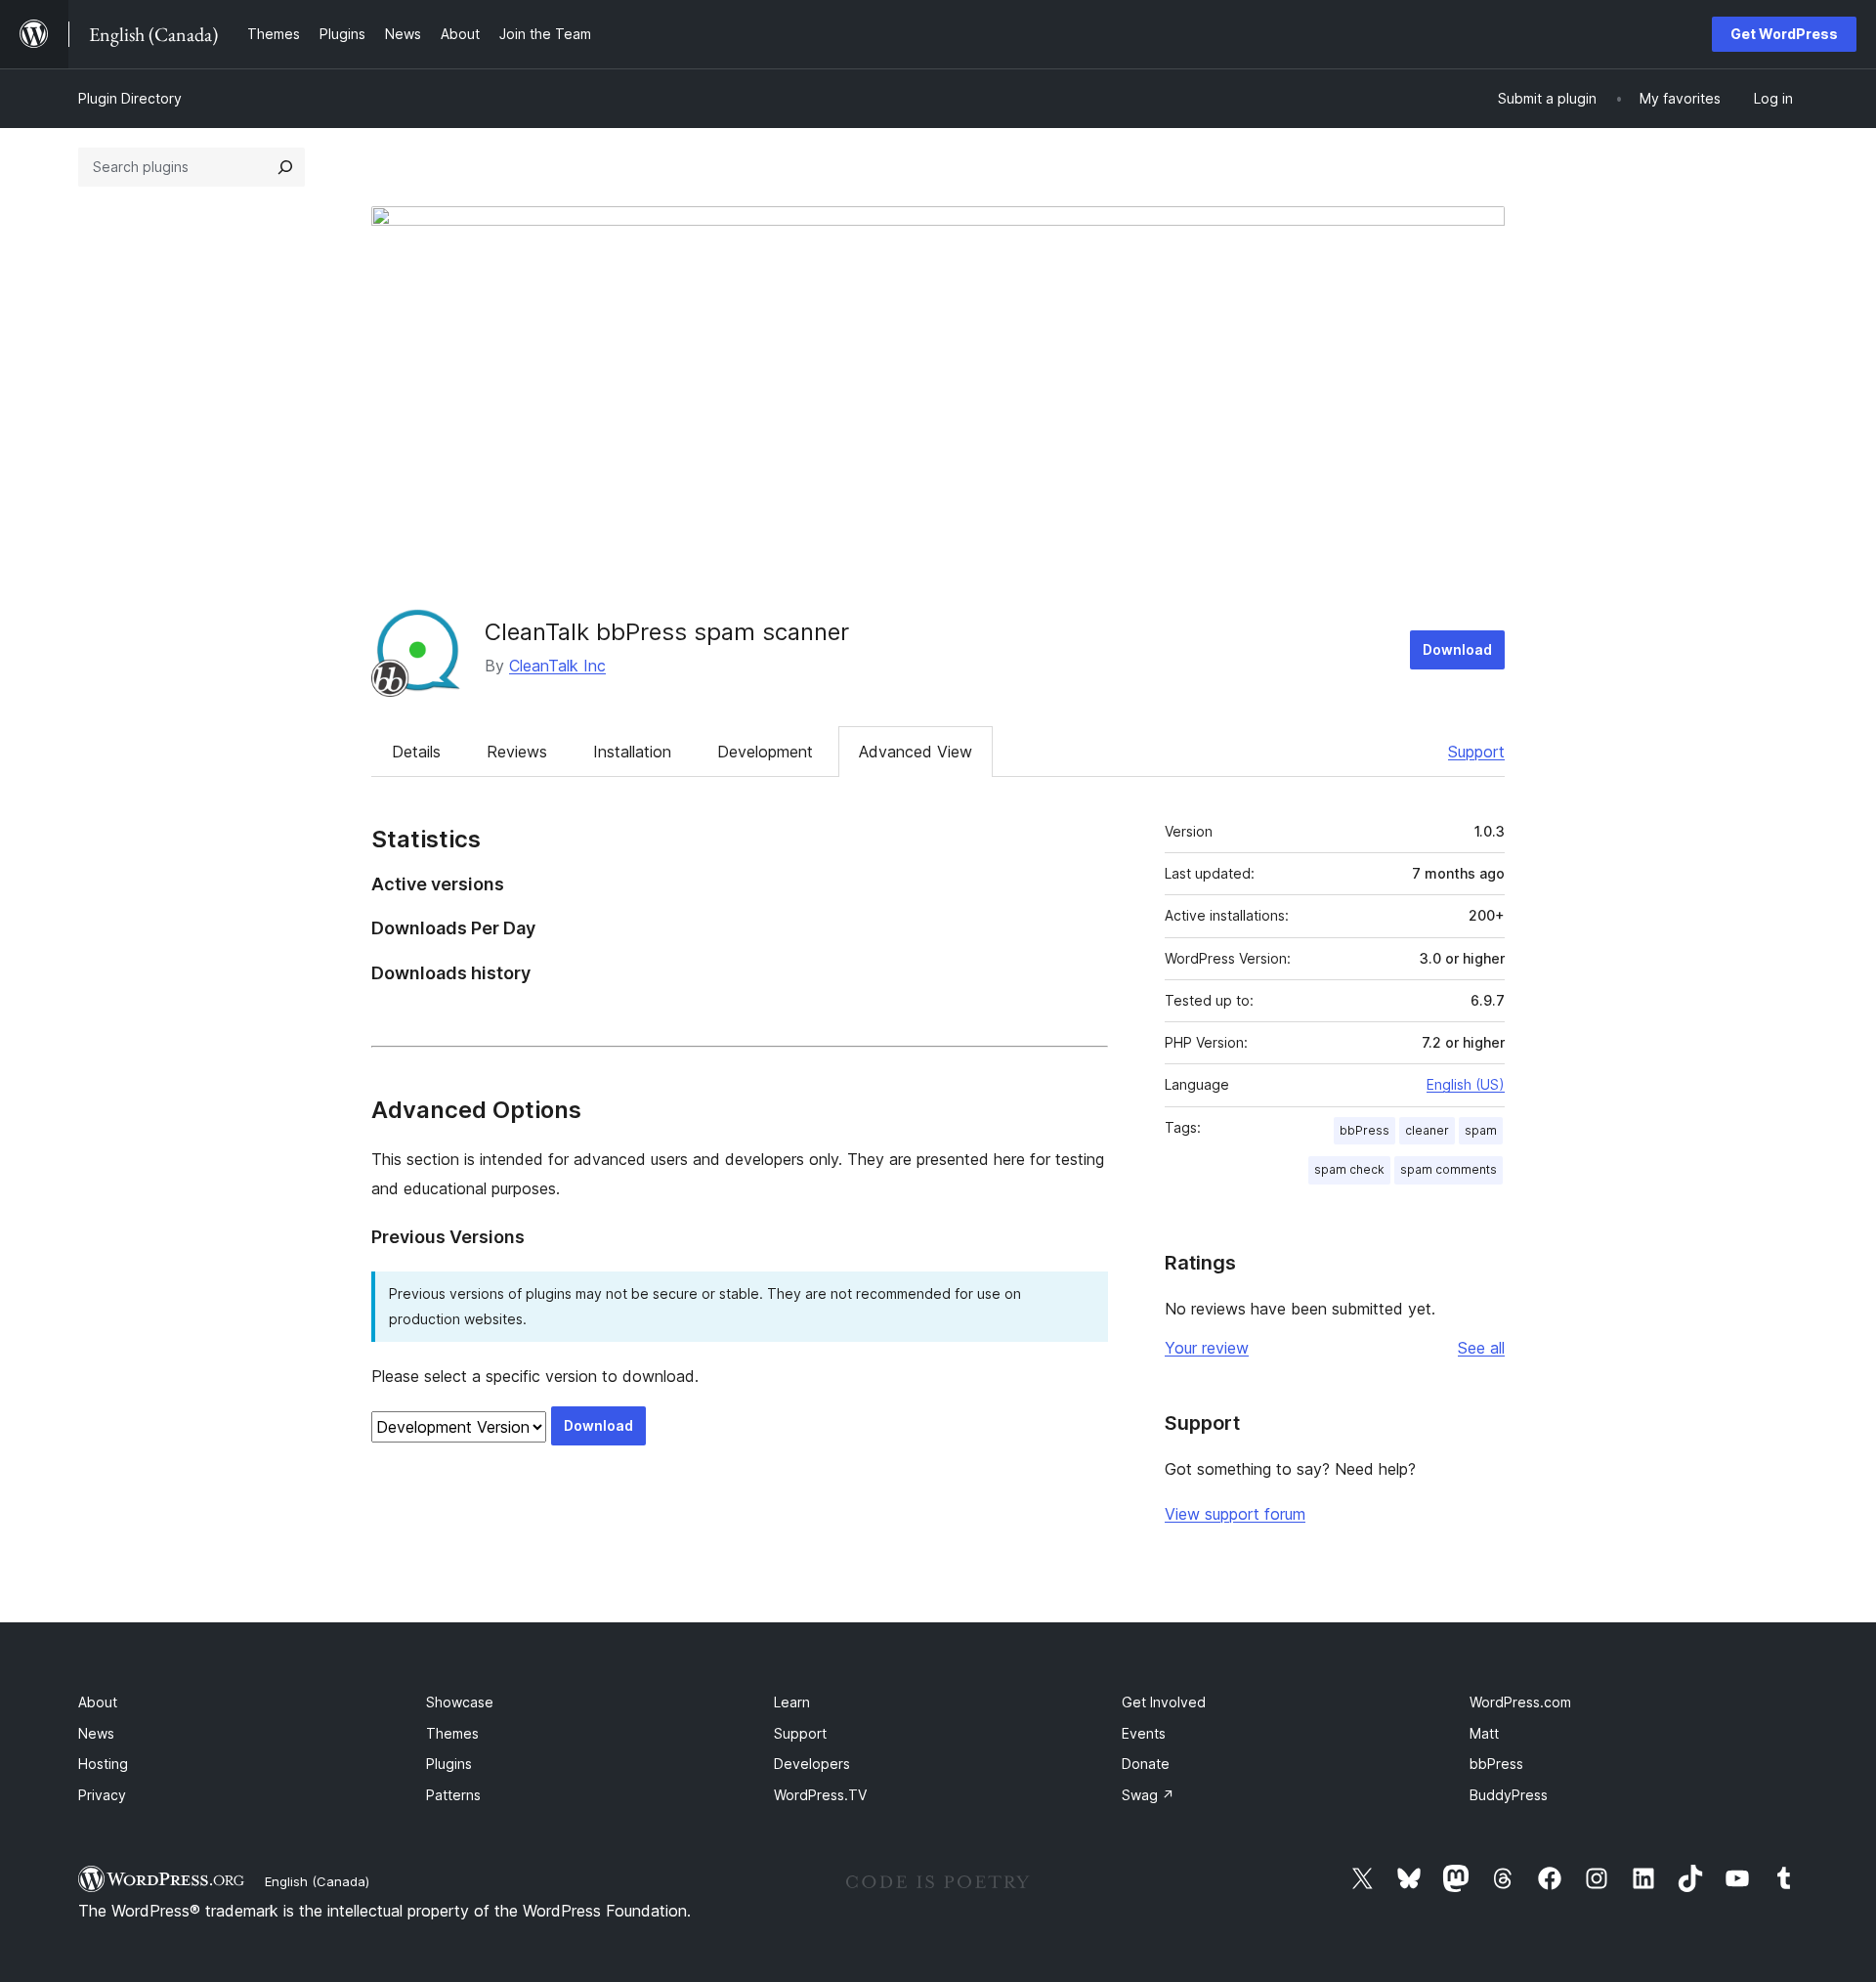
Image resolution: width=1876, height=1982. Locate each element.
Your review (1207, 1348)
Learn (792, 1702)
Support (1476, 752)
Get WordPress (1784, 34)
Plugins (449, 1764)
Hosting (103, 1764)
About (98, 1702)
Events (1144, 1733)
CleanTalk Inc (557, 666)
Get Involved (1164, 1702)
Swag (1148, 1795)
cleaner (1427, 1130)
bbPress (1364, 1130)
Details (416, 752)
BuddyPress (1509, 1795)
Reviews (517, 752)
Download (1457, 649)
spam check (1349, 1169)
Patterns (453, 1795)
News (96, 1733)
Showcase (460, 1702)
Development (765, 752)
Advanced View (916, 752)
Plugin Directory (130, 98)
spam (1481, 1130)
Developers (812, 1764)
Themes (452, 1733)
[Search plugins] (285, 167)
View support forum (1235, 1514)
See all (1481, 1348)
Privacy (102, 1795)
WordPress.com (1520, 1702)
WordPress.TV (820, 1795)
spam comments (1449, 1169)
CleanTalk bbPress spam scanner (667, 632)
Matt (1484, 1733)
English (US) (1466, 1084)
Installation (632, 752)
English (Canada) (317, 1881)
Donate (1146, 1764)
